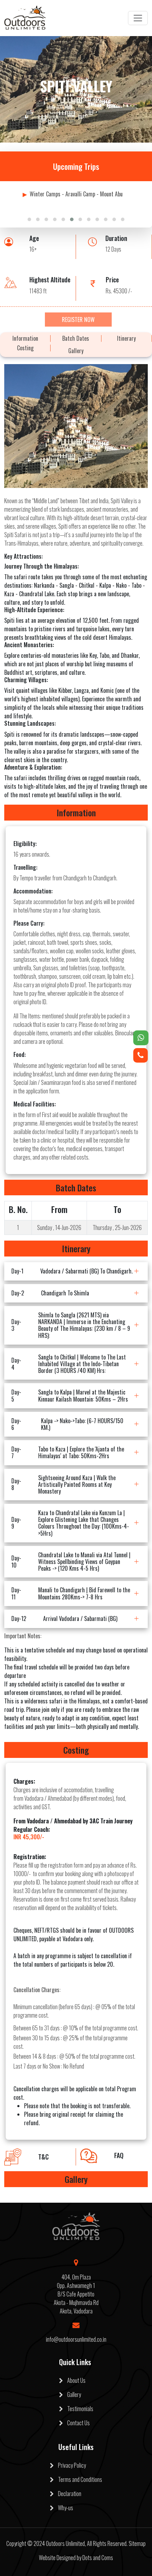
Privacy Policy (70, 2465)
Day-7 (68, 1452)
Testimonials (78, 2409)
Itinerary (126, 338)
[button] (29, 219)
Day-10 (71, 1562)
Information (25, 338)
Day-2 (50, 1293)
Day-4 (69, 1364)
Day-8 (63, 1484)
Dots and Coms (98, 2558)
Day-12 (64, 1618)
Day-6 (67, 1424)
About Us (74, 2380)
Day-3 (71, 1325)
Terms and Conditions (78, 2479)
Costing (25, 348)
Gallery (76, 351)
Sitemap (137, 2543)
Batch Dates (76, 338)
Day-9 (70, 1523)
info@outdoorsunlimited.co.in (76, 2339)
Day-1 (72, 1271)
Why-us (63, 2508)
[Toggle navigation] (138, 18)
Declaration (68, 2494)
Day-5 (70, 1395)
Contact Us (76, 2423)
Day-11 (71, 1593)
